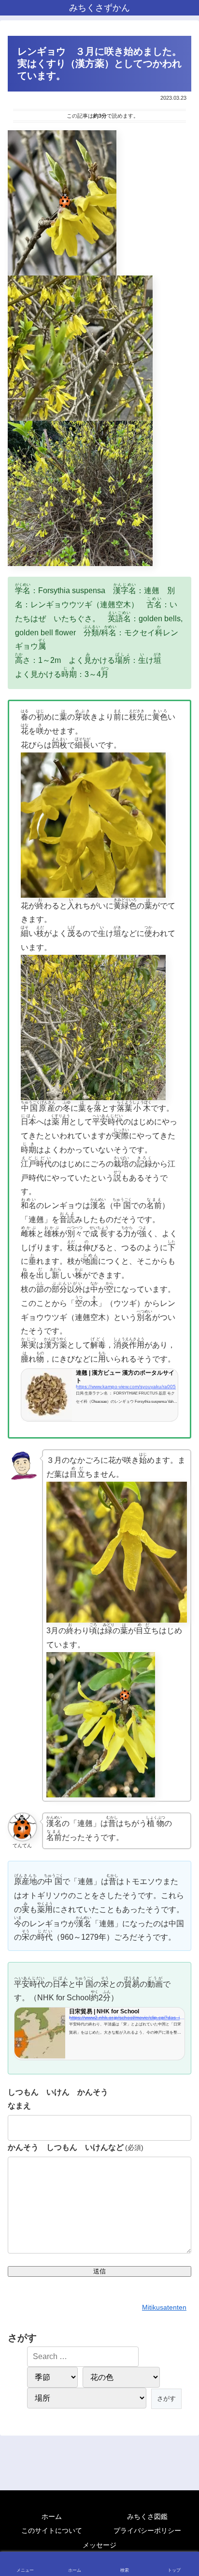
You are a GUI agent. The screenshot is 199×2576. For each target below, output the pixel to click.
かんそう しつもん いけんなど (76, 2147)
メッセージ (99, 2545)
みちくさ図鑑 (147, 2516)
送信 (99, 2271)
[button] (180, 1702)
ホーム (52, 2516)
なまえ (19, 2106)
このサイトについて (52, 2530)
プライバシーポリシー (147, 2530)
